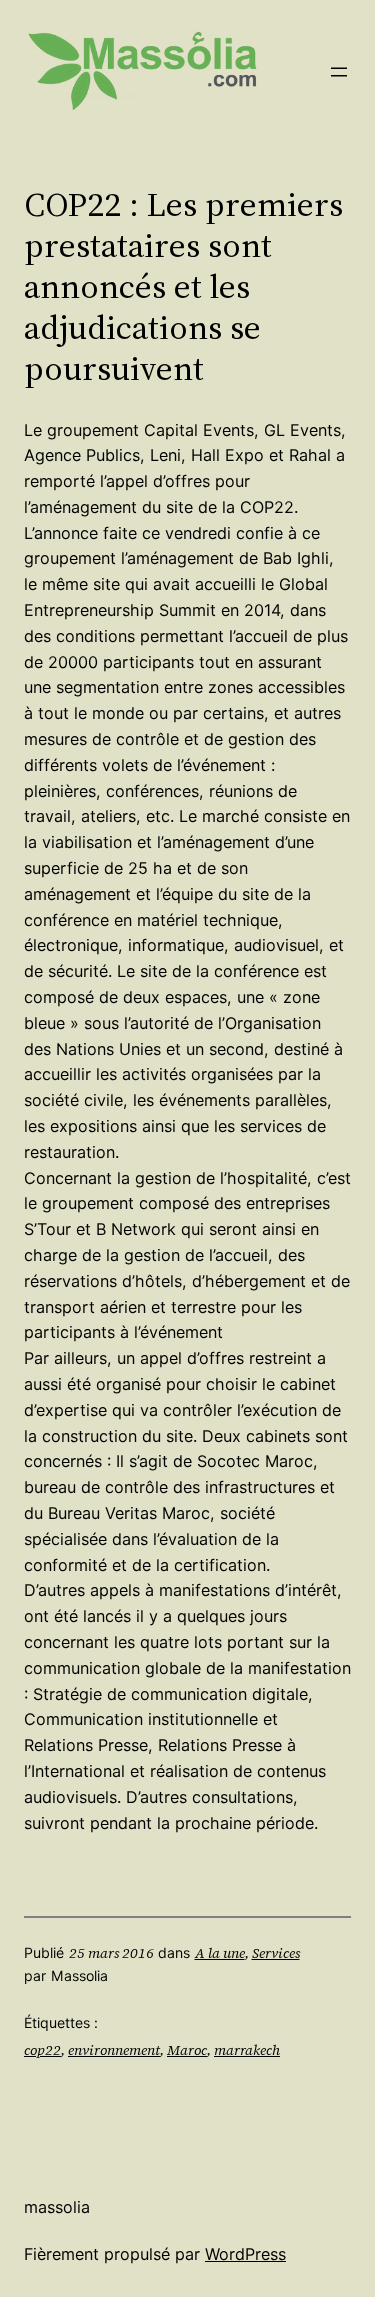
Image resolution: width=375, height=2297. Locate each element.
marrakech (247, 2050)
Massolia (57, 2207)
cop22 (42, 2050)
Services (276, 1953)
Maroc (187, 2050)
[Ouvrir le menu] (339, 72)
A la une (220, 1953)
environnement (114, 2050)
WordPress (245, 2254)
